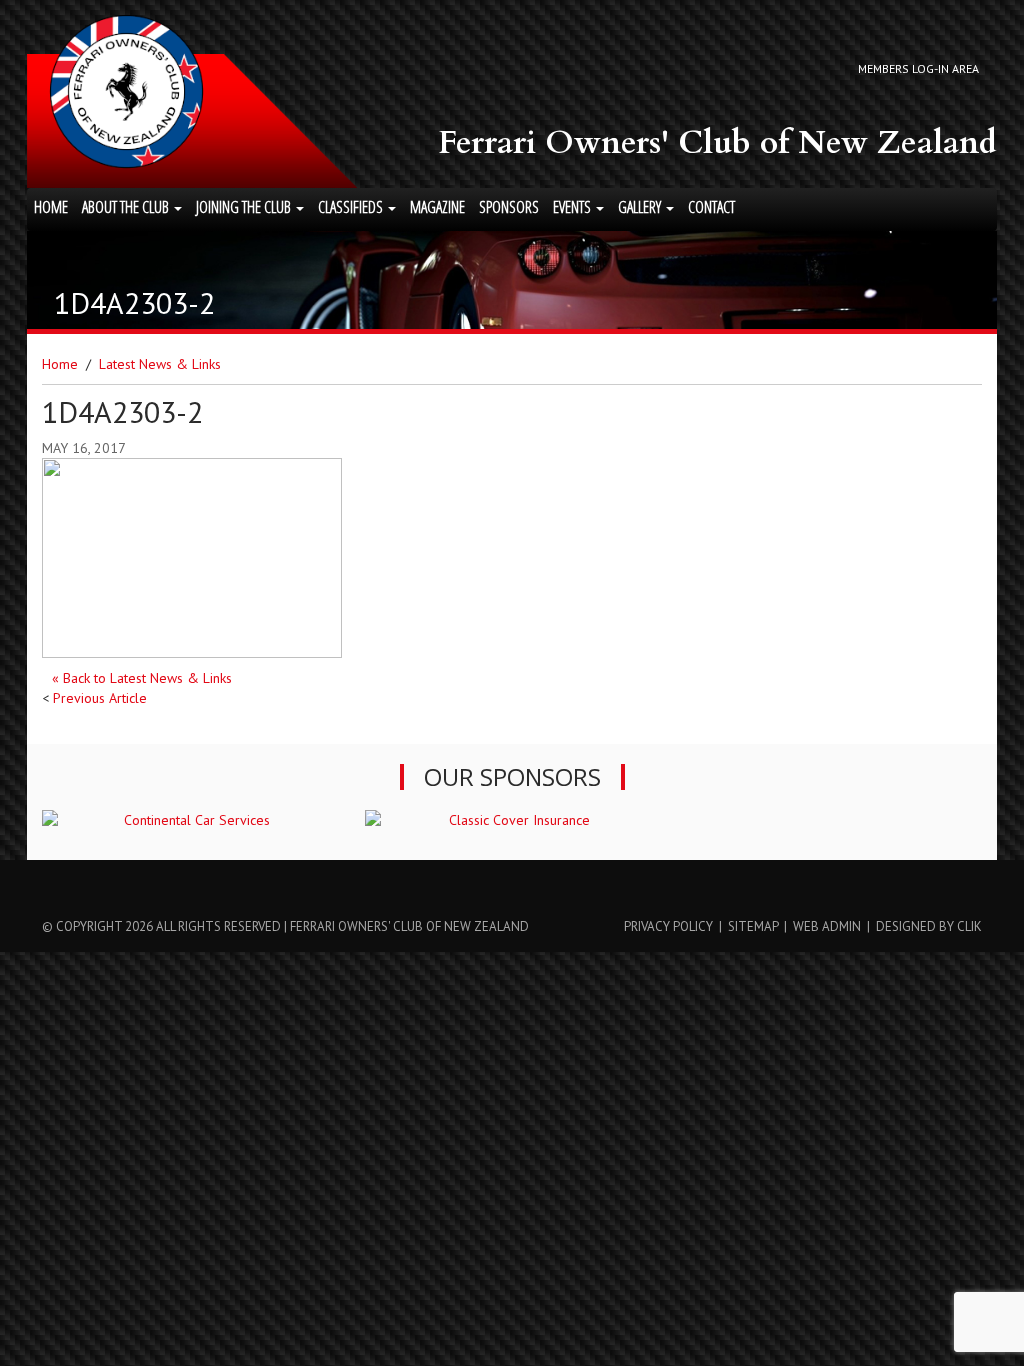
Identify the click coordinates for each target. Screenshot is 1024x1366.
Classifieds (352, 207)
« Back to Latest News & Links (142, 678)
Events (573, 207)
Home (51, 207)
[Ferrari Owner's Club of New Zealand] (126, 91)
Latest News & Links (160, 364)
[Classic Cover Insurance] (511, 820)
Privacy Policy (668, 926)
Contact (711, 207)
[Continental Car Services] (188, 820)
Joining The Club (245, 207)
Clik (969, 926)
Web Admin (827, 926)
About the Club (127, 207)
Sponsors (509, 207)
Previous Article (100, 698)
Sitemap (753, 926)
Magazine (437, 207)
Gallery (641, 207)
